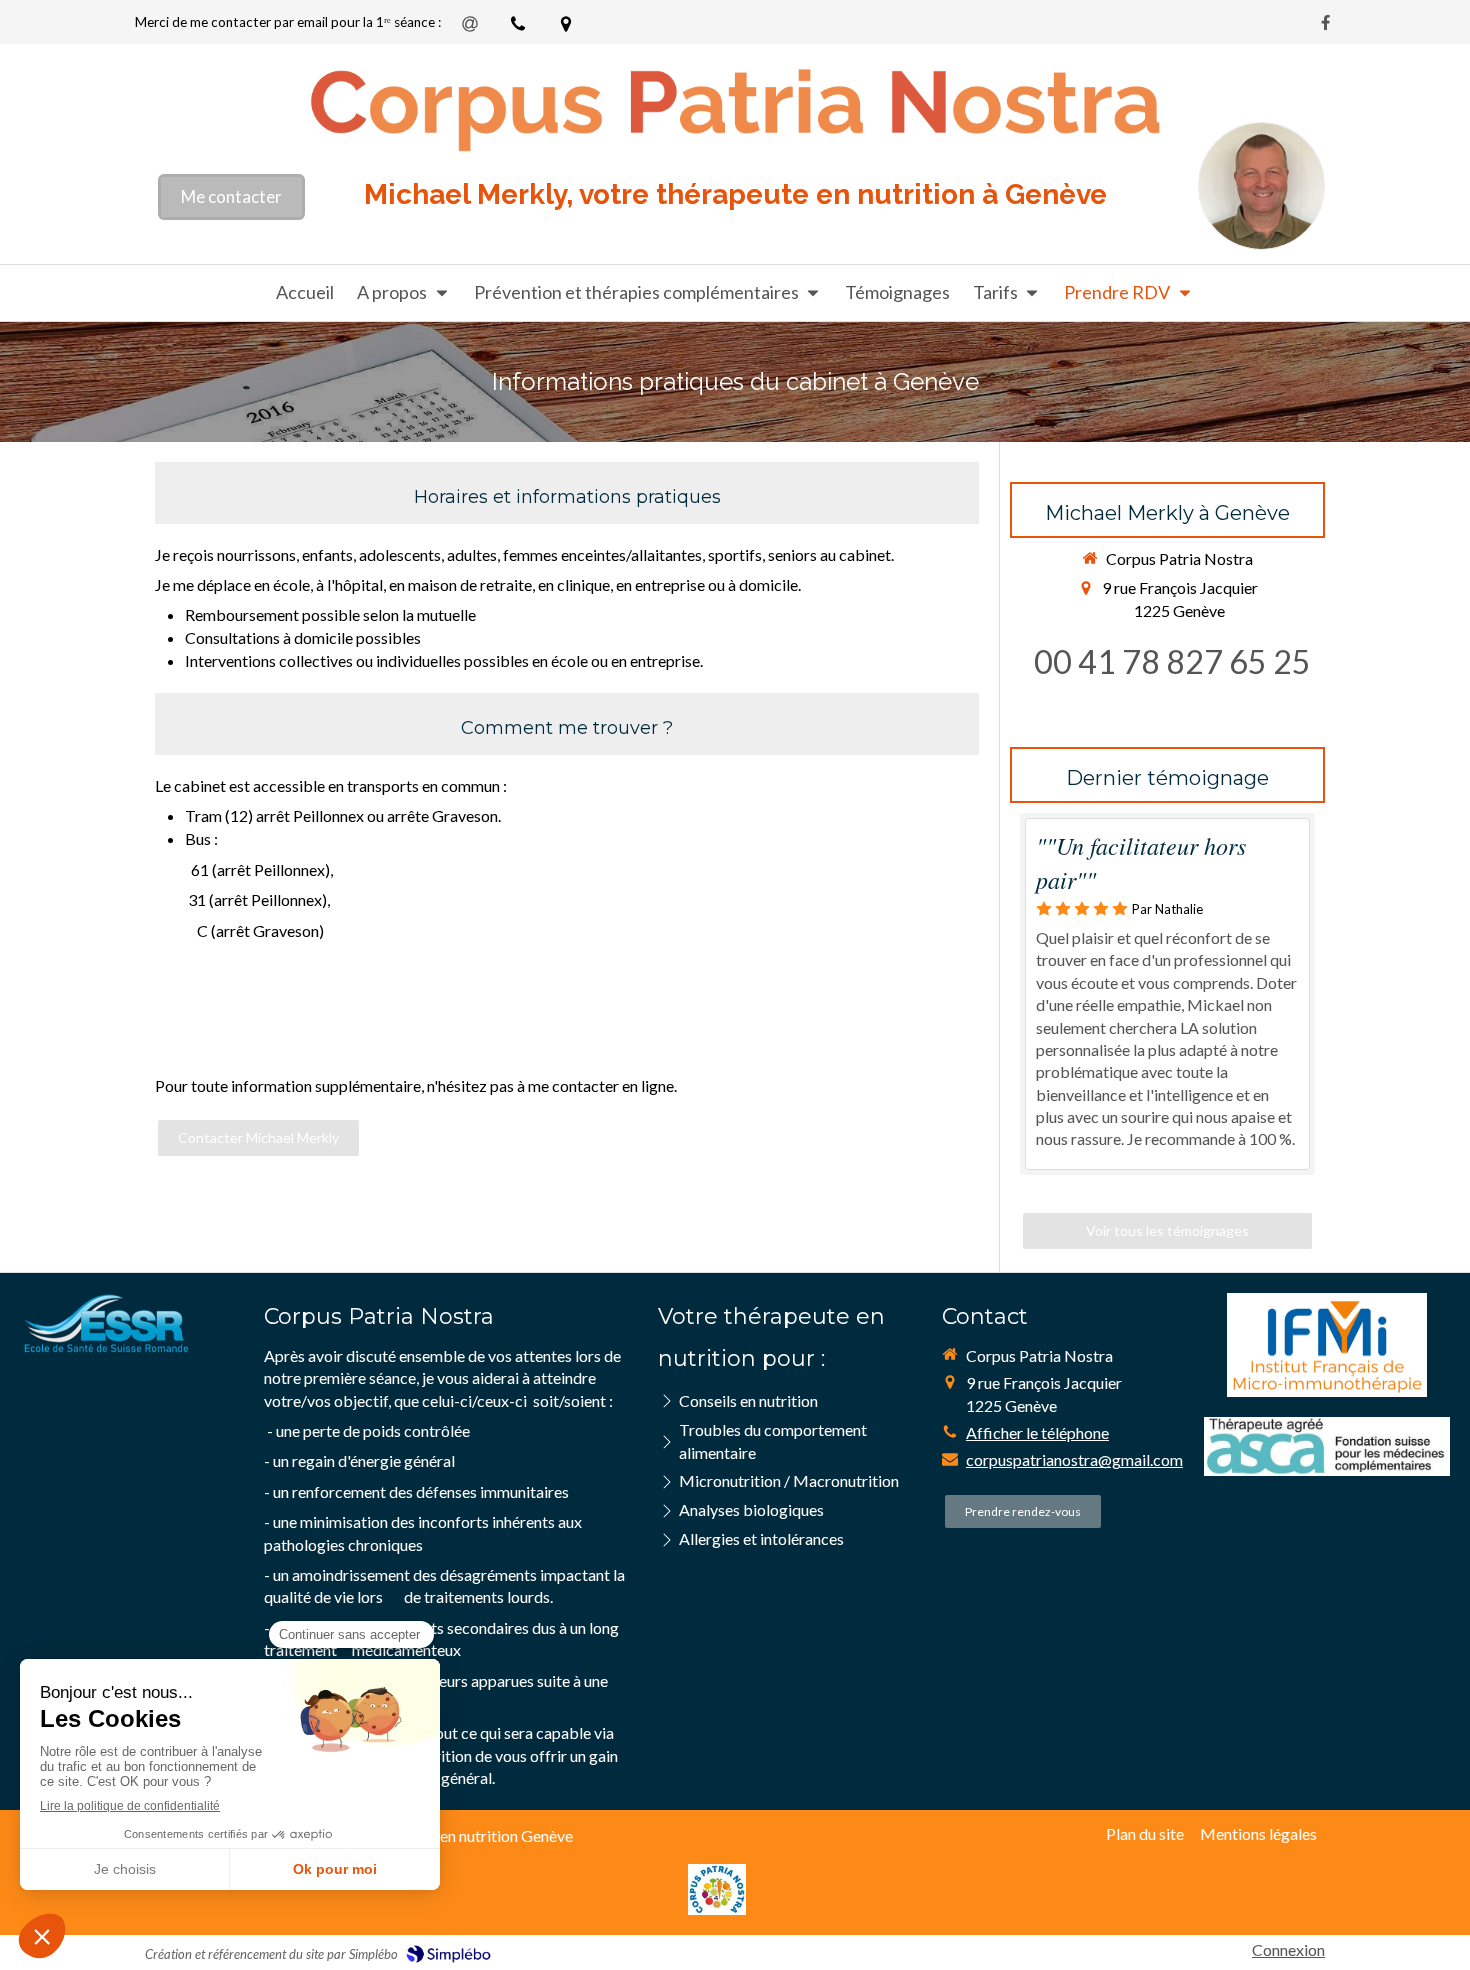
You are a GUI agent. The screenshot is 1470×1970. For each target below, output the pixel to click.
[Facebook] (1325, 26)
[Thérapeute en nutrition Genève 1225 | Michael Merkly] (735, 107)
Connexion (1288, 1949)
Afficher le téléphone (1037, 1432)
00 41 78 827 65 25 (1172, 661)
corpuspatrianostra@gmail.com (1074, 1459)
